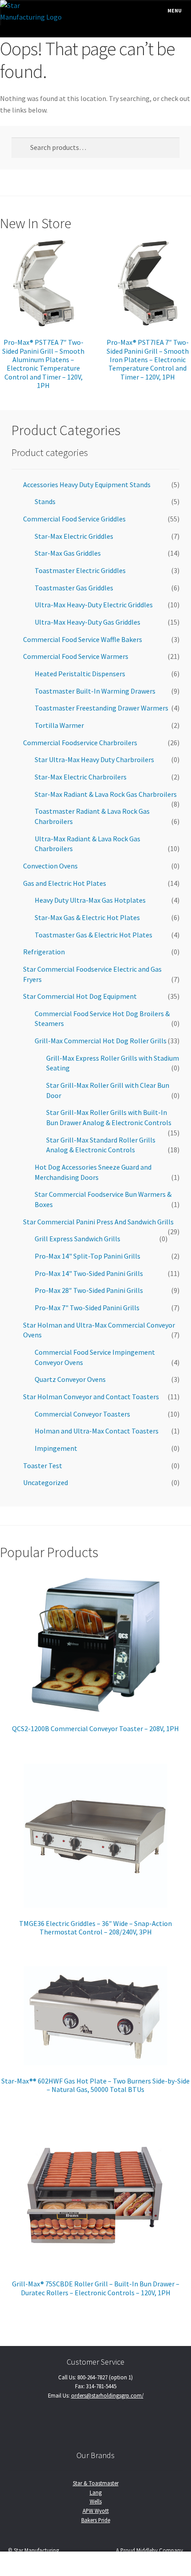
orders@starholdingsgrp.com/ (107, 2395)
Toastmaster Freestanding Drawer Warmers (101, 708)
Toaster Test (43, 1466)
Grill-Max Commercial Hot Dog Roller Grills (101, 1041)
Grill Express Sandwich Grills (78, 1239)
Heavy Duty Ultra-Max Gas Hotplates (90, 900)
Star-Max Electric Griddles (74, 536)
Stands (45, 501)
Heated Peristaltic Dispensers (80, 674)
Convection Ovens (50, 866)
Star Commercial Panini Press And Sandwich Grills (98, 1222)
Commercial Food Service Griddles (74, 519)
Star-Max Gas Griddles (68, 553)
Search (95, 2564)
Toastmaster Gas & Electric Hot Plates (94, 935)
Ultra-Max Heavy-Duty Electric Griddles (94, 605)
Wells (96, 2501)
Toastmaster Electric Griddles (80, 570)
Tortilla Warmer (59, 725)
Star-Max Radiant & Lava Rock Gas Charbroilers (106, 794)
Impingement (56, 1448)
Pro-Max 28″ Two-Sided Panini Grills (89, 1290)
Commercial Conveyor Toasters (82, 1414)
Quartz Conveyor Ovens (70, 1379)
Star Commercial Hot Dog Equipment (80, 996)
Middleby (147, 2550)
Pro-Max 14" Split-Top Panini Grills (88, 1256)
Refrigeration (44, 952)
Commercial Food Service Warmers (76, 656)
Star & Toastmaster (96, 2483)
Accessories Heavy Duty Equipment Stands (87, 485)
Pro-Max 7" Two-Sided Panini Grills (87, 1308)
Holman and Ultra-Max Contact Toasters (97, 1431)
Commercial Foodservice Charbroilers (80, 743)
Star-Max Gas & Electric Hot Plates (87, 917)
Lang (96, 2492)
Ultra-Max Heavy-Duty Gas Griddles (88, 622)
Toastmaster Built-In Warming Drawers (95, 691)
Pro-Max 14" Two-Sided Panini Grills (89, 1273)
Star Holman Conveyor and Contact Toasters (91, 1397)
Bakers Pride (96, 2520)
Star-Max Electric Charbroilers (81, 777)
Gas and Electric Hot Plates (65, 883)
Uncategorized (46, 1482)
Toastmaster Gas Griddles (74, 588)
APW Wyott (96, 2511)
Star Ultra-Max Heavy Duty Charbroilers (94, 759)
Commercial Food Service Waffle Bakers (83, 639)
